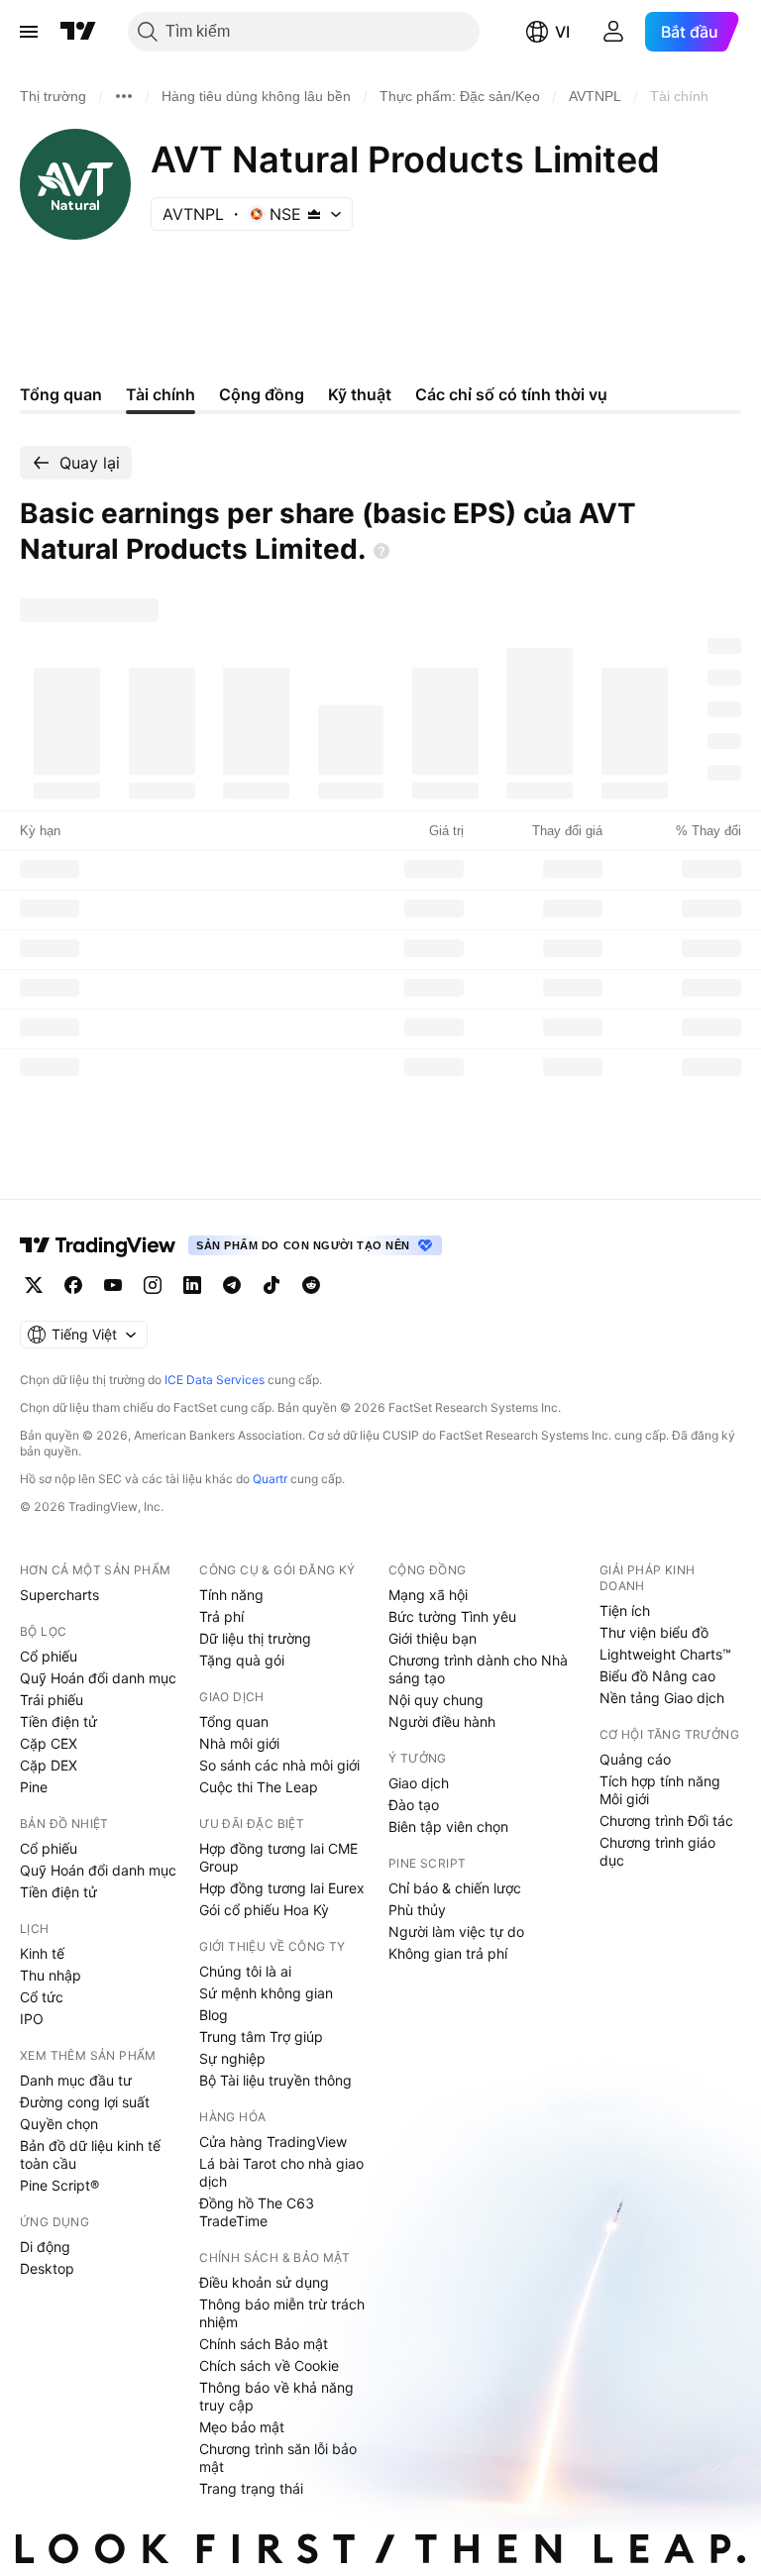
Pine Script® (59, 2185)
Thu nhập (51, 1975)
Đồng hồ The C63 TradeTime (257, 2212)
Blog (214, 2015)
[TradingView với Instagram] (153, 1285)
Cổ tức (42, 1997)
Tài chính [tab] (161, 394)
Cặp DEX (49, 1765)
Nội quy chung (436, 1700)
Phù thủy (417, 1910)
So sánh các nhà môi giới (279, 1765)
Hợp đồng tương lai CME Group (278, 1857)
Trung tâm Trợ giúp (261, 2037)
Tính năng (231, 1595)
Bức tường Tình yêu (452, 1616)
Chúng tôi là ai (245, 1971)
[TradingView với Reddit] (311, 1285)
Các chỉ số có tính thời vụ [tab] (511, 394)
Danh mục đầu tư (76, 2080)
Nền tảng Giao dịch (662, 1698)
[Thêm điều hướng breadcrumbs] (124, 96)
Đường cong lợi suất (85, 2102)
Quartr (270, 1479)
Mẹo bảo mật (242, 2427)
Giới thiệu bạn (433, 1638)
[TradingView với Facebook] (73, 1285)
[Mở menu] (29, 32)
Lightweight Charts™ (665, 1654)
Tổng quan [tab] (61, 394)
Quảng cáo (635, 1759)
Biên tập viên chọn (448, 1826)
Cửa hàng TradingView (273, 2142)
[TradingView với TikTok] (272, 1285)
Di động (45, 2247)
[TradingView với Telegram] (232, 1285)
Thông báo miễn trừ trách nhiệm (282, 2313)
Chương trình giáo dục (657, 1851)
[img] (314, 214)
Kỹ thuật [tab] (360, 394)
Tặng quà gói (242, 1660)
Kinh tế (42, 1953)
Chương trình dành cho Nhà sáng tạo (478, 1669)
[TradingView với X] (34, 1285)
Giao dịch (419, 1783)
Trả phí (221, 1616)
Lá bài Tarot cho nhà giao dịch (281, 2172)
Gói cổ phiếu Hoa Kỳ (264, 1910)
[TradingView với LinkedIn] (192, 1285)
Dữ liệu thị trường (255, 1638)
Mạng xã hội (428, 1595)
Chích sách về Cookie (269, 2365)
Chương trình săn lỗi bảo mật (278, 2458)
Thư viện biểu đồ (654, 1632)
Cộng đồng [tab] (262, 394)
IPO (32, 2019)
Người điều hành (442, 1721)
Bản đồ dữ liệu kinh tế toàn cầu (90, 2154)
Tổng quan (234, 1721)
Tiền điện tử (58, 1721)
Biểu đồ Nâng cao (657, 1676)
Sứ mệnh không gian (266, 1993)
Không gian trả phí (448, 1953)
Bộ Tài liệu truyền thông (275, 2080)
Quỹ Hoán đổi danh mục (98, 1678)
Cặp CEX (49, 1743)
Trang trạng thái (251, 2488)
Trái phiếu (52, 1700)
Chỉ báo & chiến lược (455, 1888)
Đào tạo (414, 1805)
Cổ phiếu (49, 1656)
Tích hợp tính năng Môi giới (660, 1790)
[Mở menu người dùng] (613, 32)
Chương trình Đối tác (666, 1821)
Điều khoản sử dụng (264, 2282)
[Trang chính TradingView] (78, 32)
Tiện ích (625, 1610)
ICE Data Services (215, 1380)
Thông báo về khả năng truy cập (276, 2396)
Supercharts (59, 1595)
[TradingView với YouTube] (113, 1285)
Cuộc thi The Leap (259, 1787)
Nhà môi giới (239, 1743)
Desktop (47, 2268)
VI (562, 32)
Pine (34, 1787)
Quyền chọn (59, 2124)
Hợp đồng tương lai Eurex (282, 1888)
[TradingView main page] (98, 1245)
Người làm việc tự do (456, 1932)
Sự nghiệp (232, 2058)
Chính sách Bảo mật (264, 2344)
